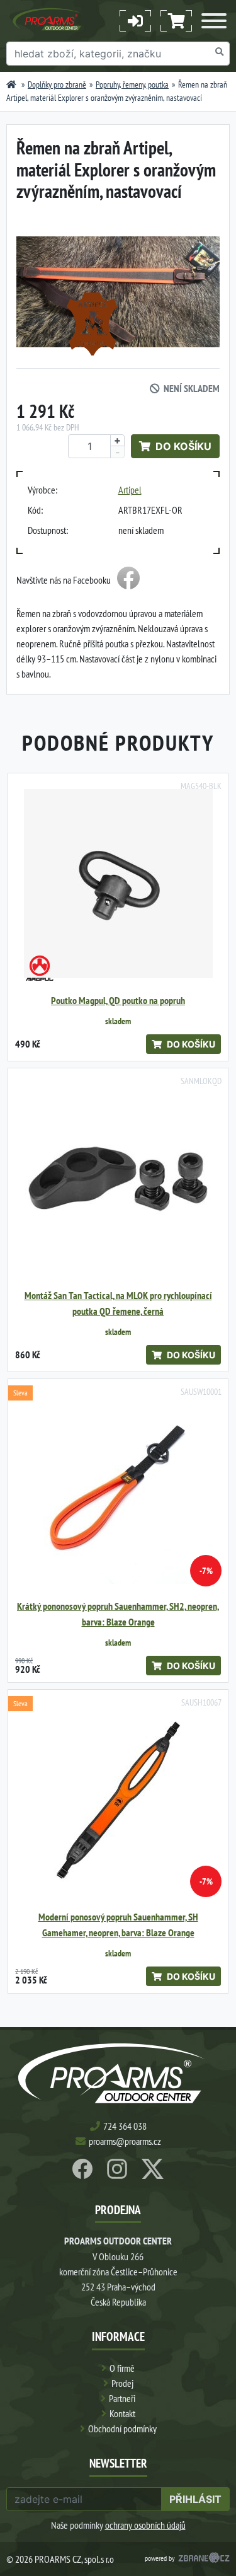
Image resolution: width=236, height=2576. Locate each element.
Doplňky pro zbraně (57, 84)
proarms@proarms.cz (125, 2141)
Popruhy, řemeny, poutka (132, 84)
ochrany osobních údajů (145, 2525)
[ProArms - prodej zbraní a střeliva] (11, 84)
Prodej (122, 2383)
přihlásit (195, 2499)
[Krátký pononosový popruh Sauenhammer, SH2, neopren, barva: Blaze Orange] (118, 1489)
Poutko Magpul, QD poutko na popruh (118, 1001)
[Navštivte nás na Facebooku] (128, 580)
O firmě (122, 2368)
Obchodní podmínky (122, 2429)
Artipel (130, 490)
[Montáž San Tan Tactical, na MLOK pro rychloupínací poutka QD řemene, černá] (118, 1178)
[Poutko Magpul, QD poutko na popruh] (118, 883)
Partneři (122, 2398)
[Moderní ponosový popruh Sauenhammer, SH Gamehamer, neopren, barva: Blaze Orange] (118, 1800)
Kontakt (122, 2413)
